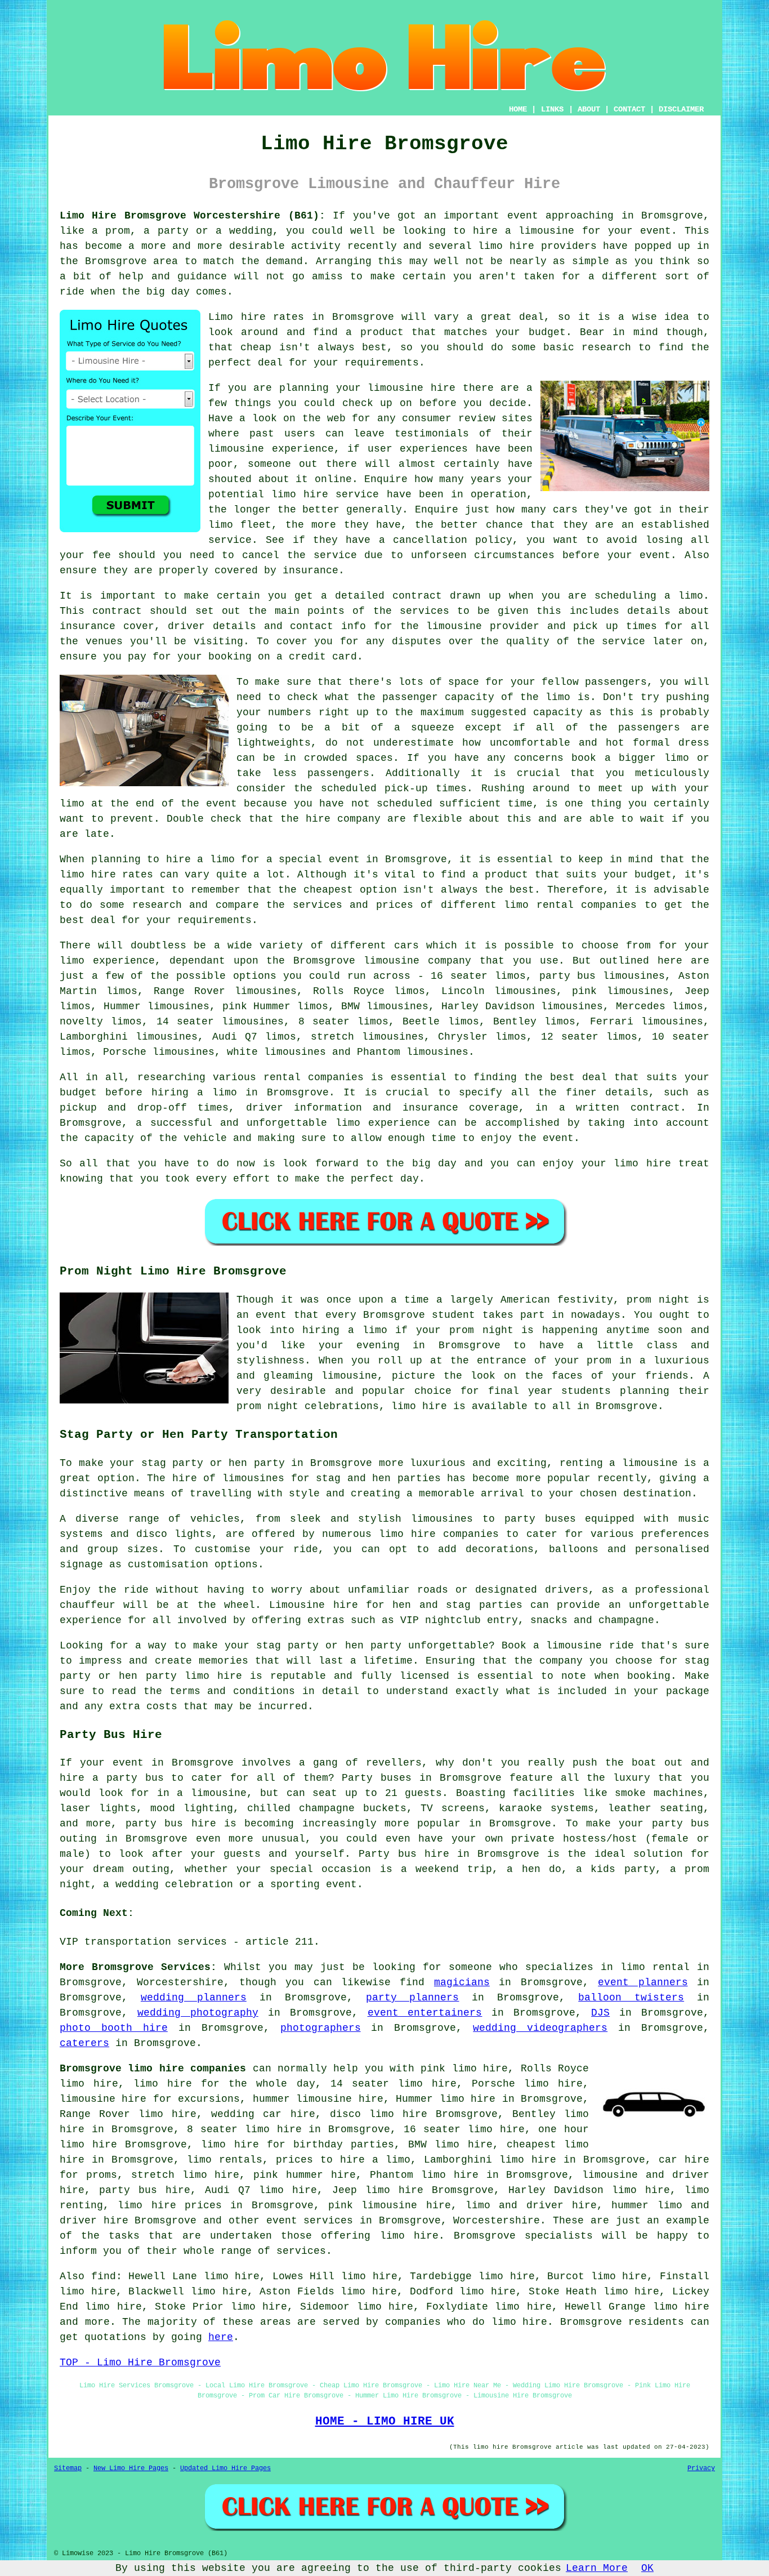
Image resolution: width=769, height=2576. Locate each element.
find (104, 2276)
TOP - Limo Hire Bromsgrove (140, 2363)
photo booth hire (114, 2028)
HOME (518, 109)
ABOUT (589, 109)
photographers (321, 2028)
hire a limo (200, 859)
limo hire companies (439, 1534)
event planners (643, 1982)
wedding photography (198, 2013)
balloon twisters (631, 1998)
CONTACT (629, 109)
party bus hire (145, 2190)
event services (310, 2221)
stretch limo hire (185, 2175)
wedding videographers (540, 2028)
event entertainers (425, 2013)
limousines (178, 1006)
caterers (84, 2043)
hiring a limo (194, 1093)
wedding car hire (263, 2114)
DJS (600, 2013)
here (221, 2337)
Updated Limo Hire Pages (225, 2468)
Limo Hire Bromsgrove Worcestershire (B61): (193, 216)
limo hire (642, 1164)
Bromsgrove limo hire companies (153, 2069)
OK (647, 2568)
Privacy (701, 2468)
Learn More (597, 2568)
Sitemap (68, 2468)
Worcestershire (497, 2221)
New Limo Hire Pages (131, 2468)
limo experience (383, 1123)
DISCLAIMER (681, 109)
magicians (462, 1982)
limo (72, 961)
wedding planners (194, 1998)
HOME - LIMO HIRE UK (385, 2421)
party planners (413, 1998)
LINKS (552, 109)
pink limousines (620, 991)
